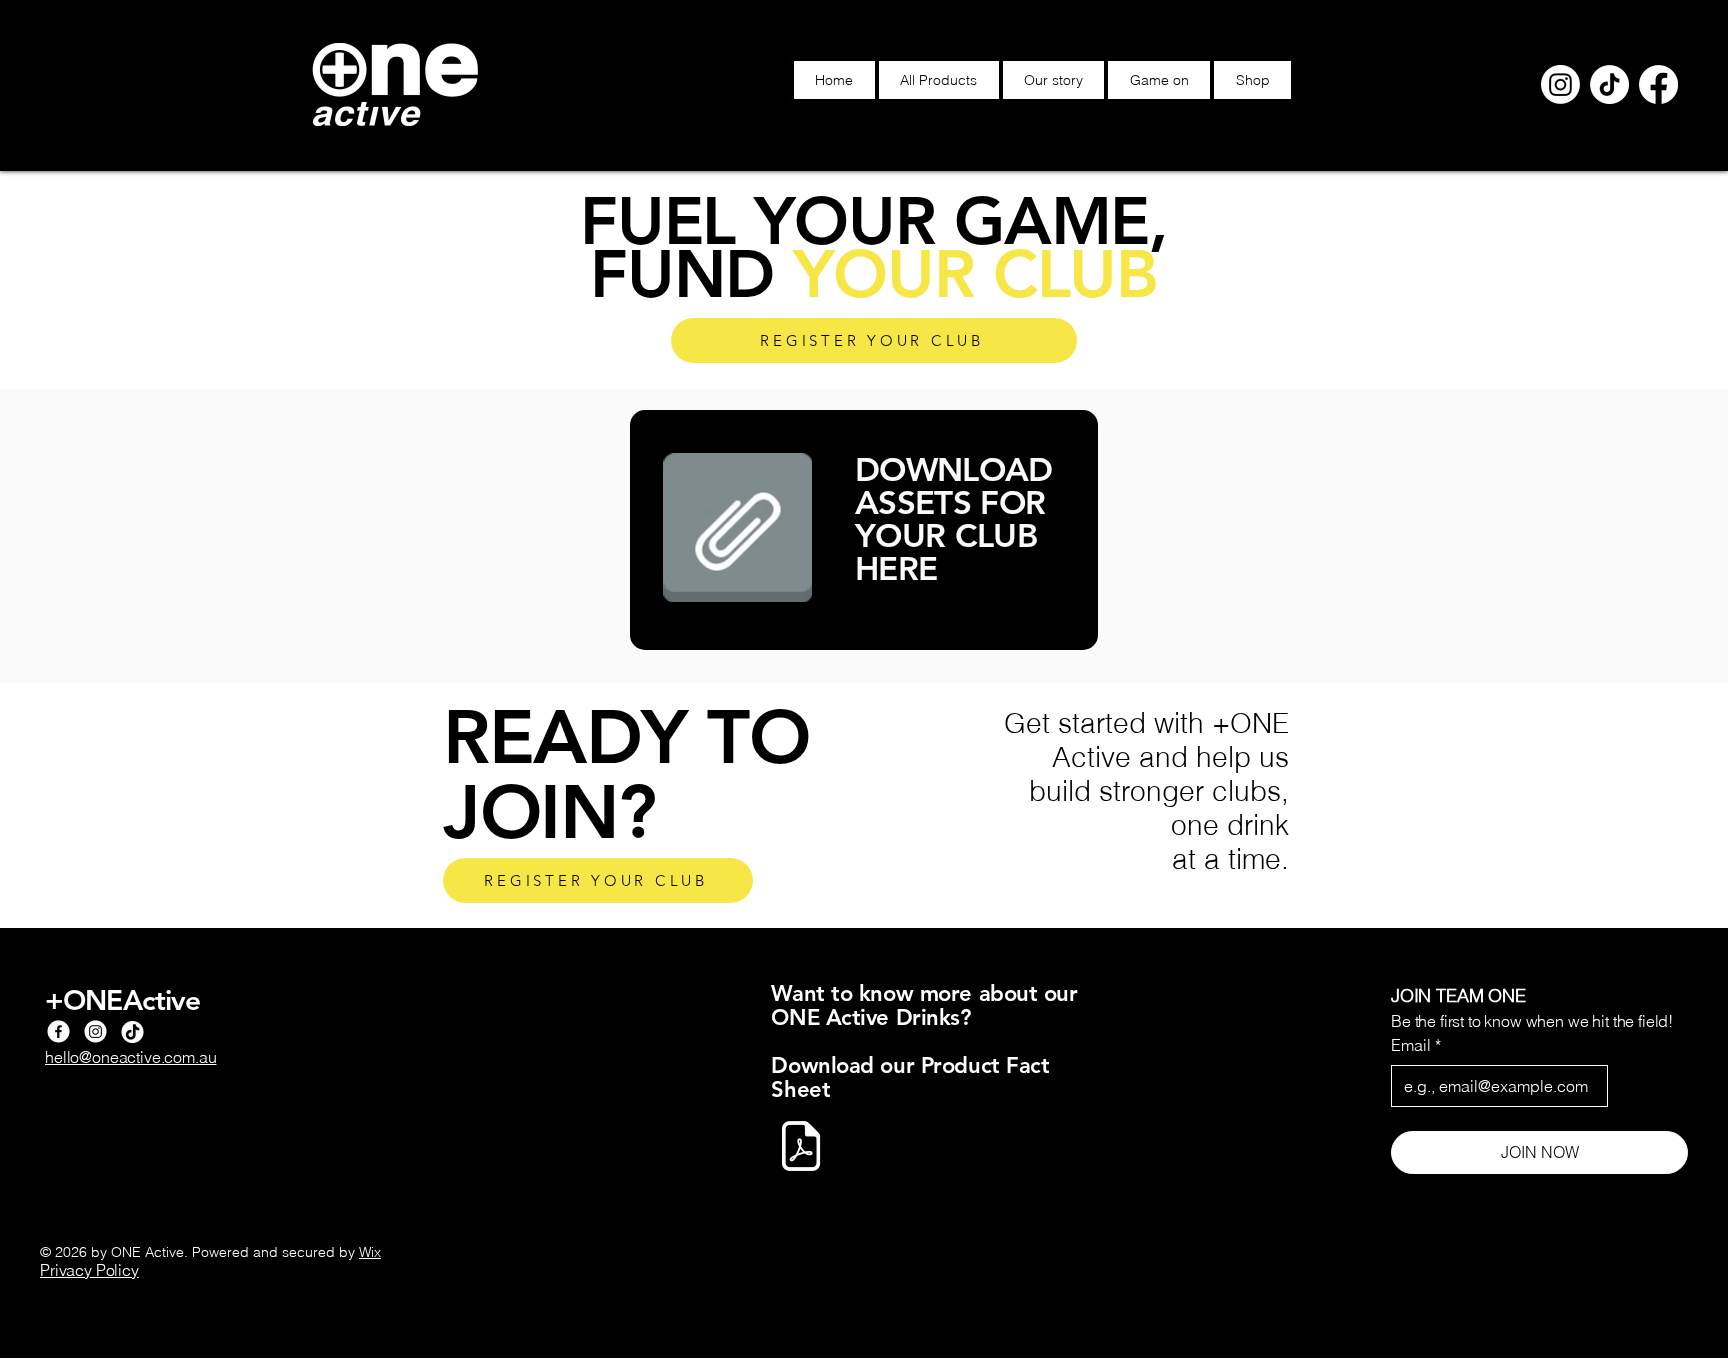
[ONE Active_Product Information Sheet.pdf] (801, 1148)
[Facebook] (1658, 84)
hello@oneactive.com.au (130, 1057)
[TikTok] (1609, 84)
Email (1416, 1045)
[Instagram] (1560, 84)
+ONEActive (123, 1000)
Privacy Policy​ (89, 1270)
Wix (370, 1252)
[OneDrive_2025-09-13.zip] (737, 530)
